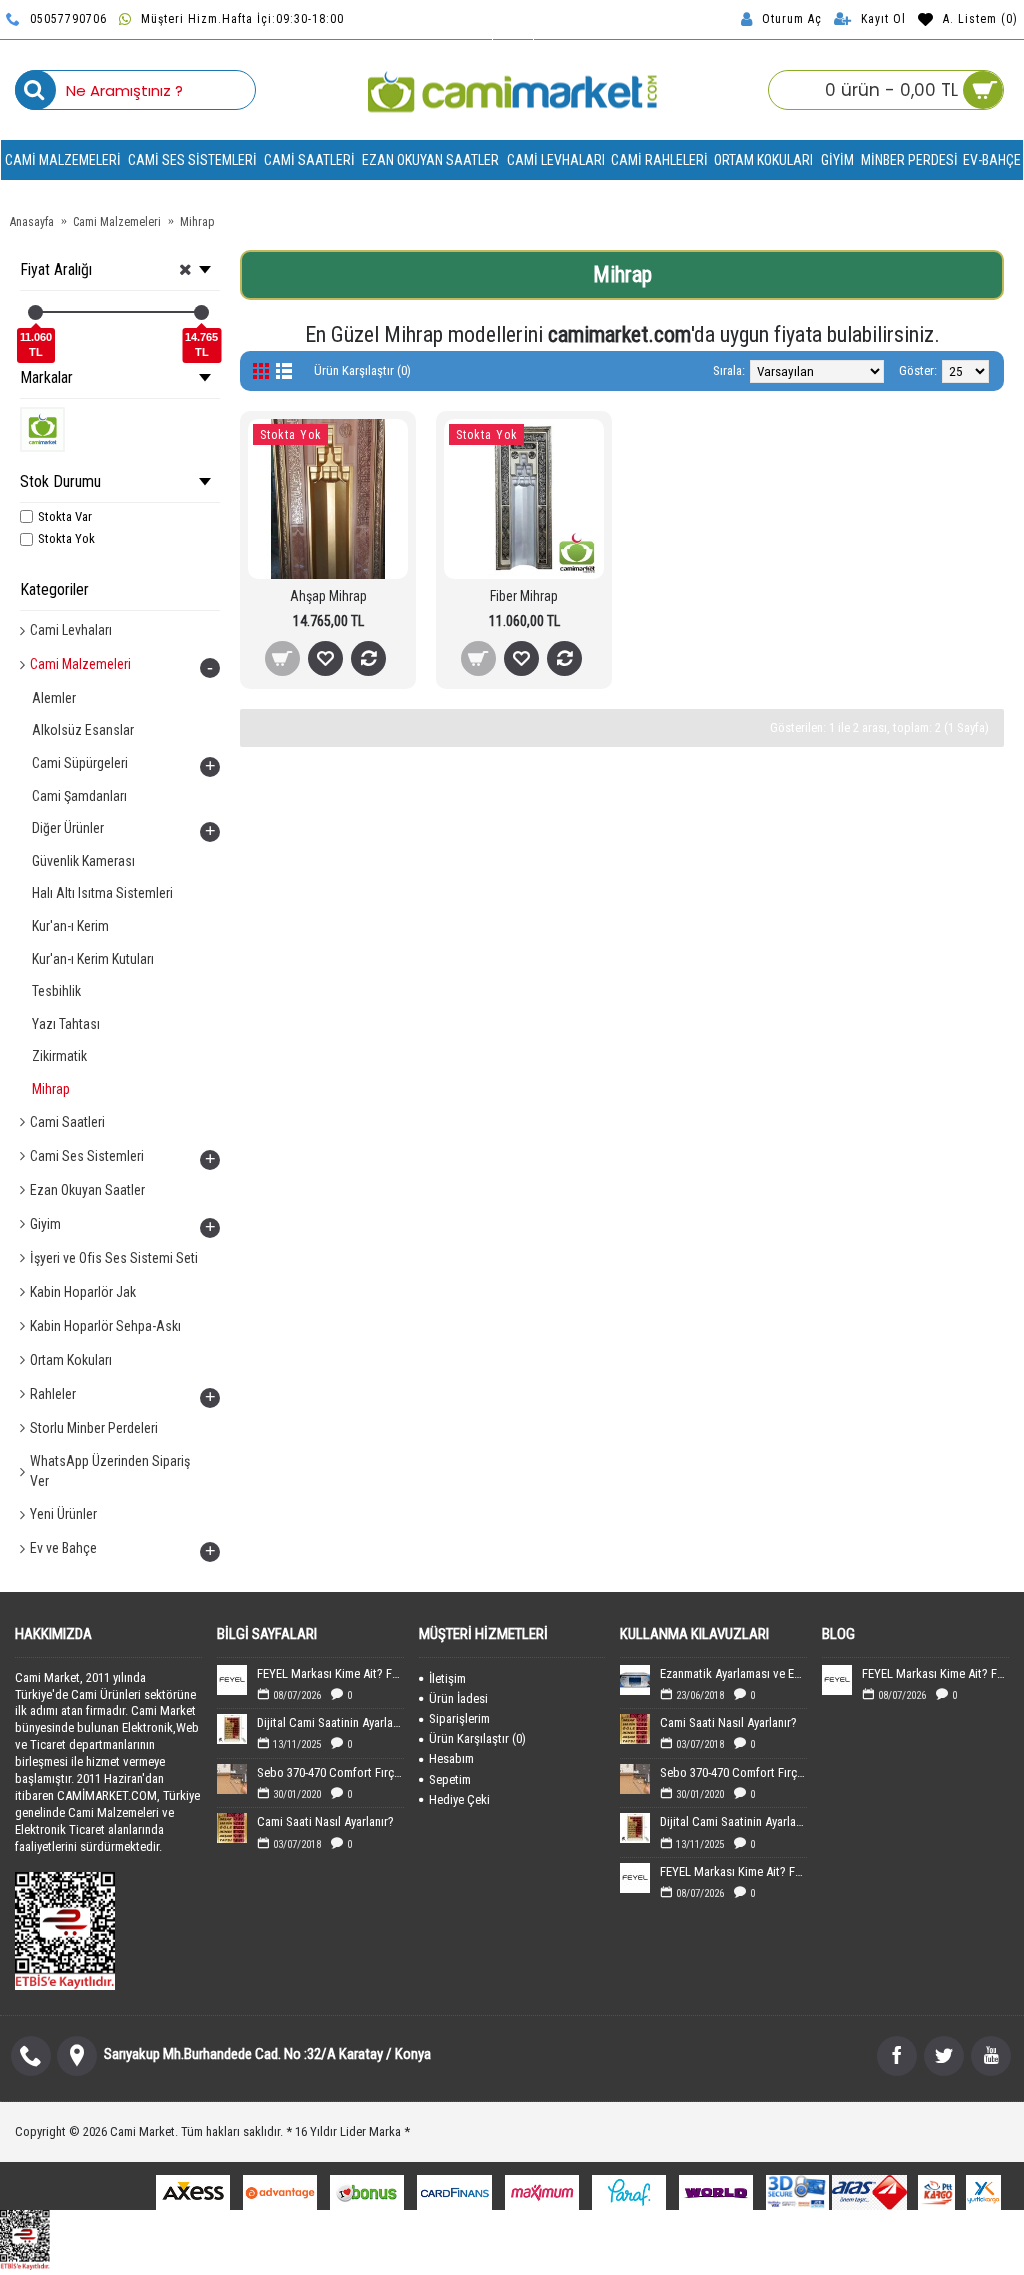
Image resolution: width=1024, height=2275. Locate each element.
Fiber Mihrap (524, 596)
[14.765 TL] (201, 312)
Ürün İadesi (458, 1698)
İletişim (447, 1678)
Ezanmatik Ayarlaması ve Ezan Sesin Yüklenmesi (733, 1673)
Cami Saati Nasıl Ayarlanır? (325, 1821)
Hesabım (451, 1758)
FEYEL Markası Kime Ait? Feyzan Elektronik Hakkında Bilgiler (330, 1673)
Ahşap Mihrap (328, 596)
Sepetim (450, 1779)
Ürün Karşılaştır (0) (362, 370)
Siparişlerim (459, 1718)
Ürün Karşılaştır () (477, 1738)
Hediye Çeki (459, 1799)
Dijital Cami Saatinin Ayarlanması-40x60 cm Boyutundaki (330, 1722)
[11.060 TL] (35, 312)
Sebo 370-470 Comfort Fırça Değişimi (330, 1772)
